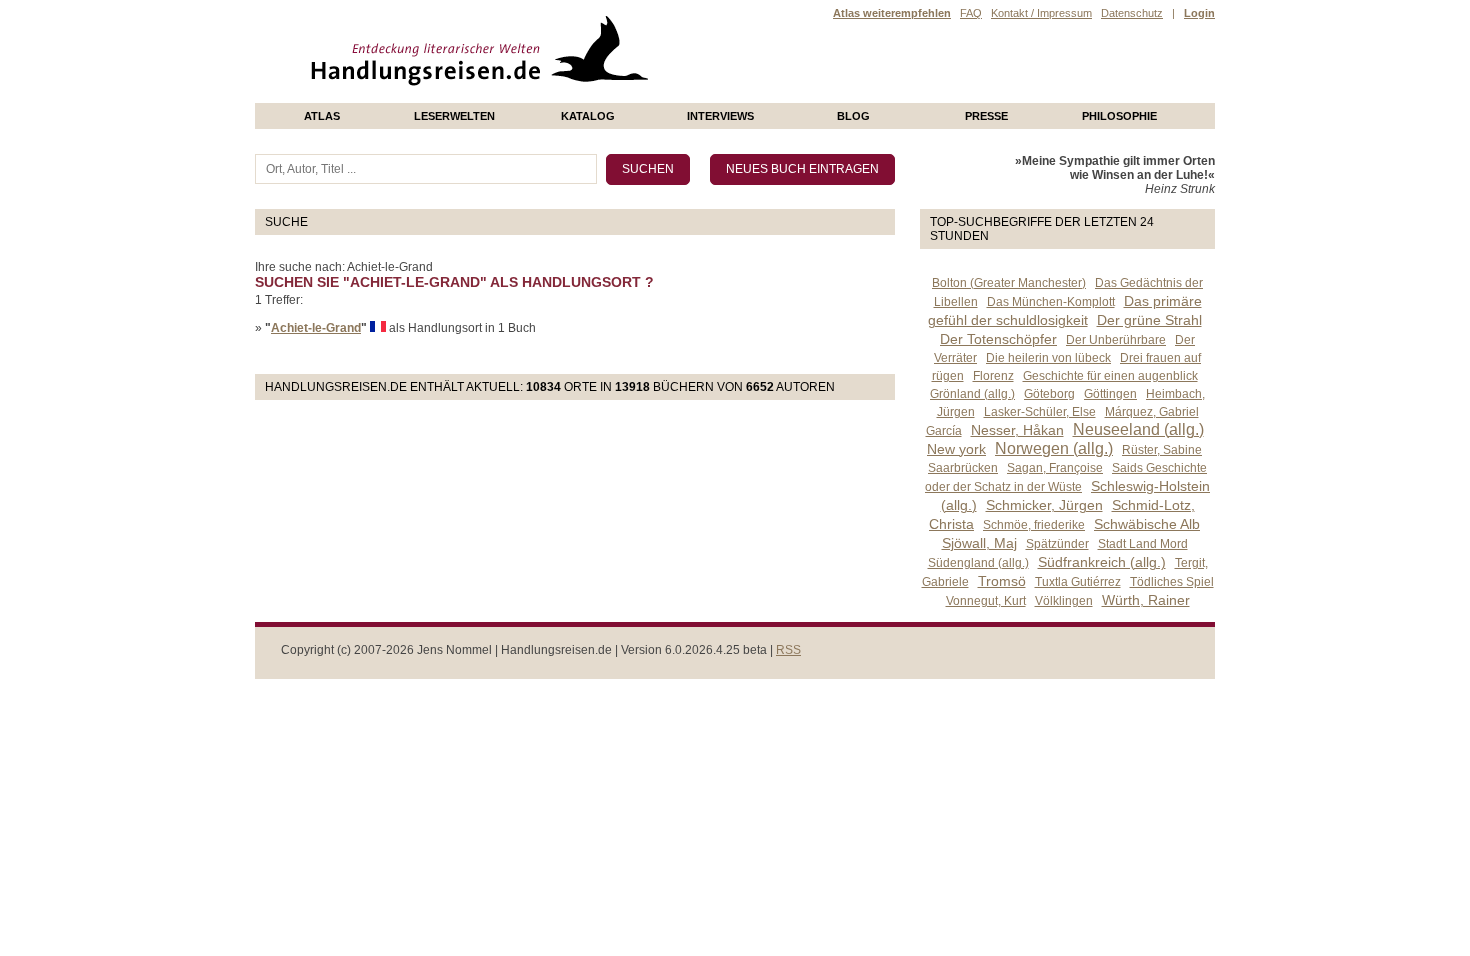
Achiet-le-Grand (316, 328)
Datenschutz (1132, 13)
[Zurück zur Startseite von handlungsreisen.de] (625, 96)
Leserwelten (454, 116)
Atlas (322, 116)
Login (1199, 13)
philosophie (1119, 116)
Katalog (588, 116)
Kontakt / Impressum (1041, 13)
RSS (788, 650)
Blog (853, 116)
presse (986, 116)
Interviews (720, 116)
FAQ (971, 13)
